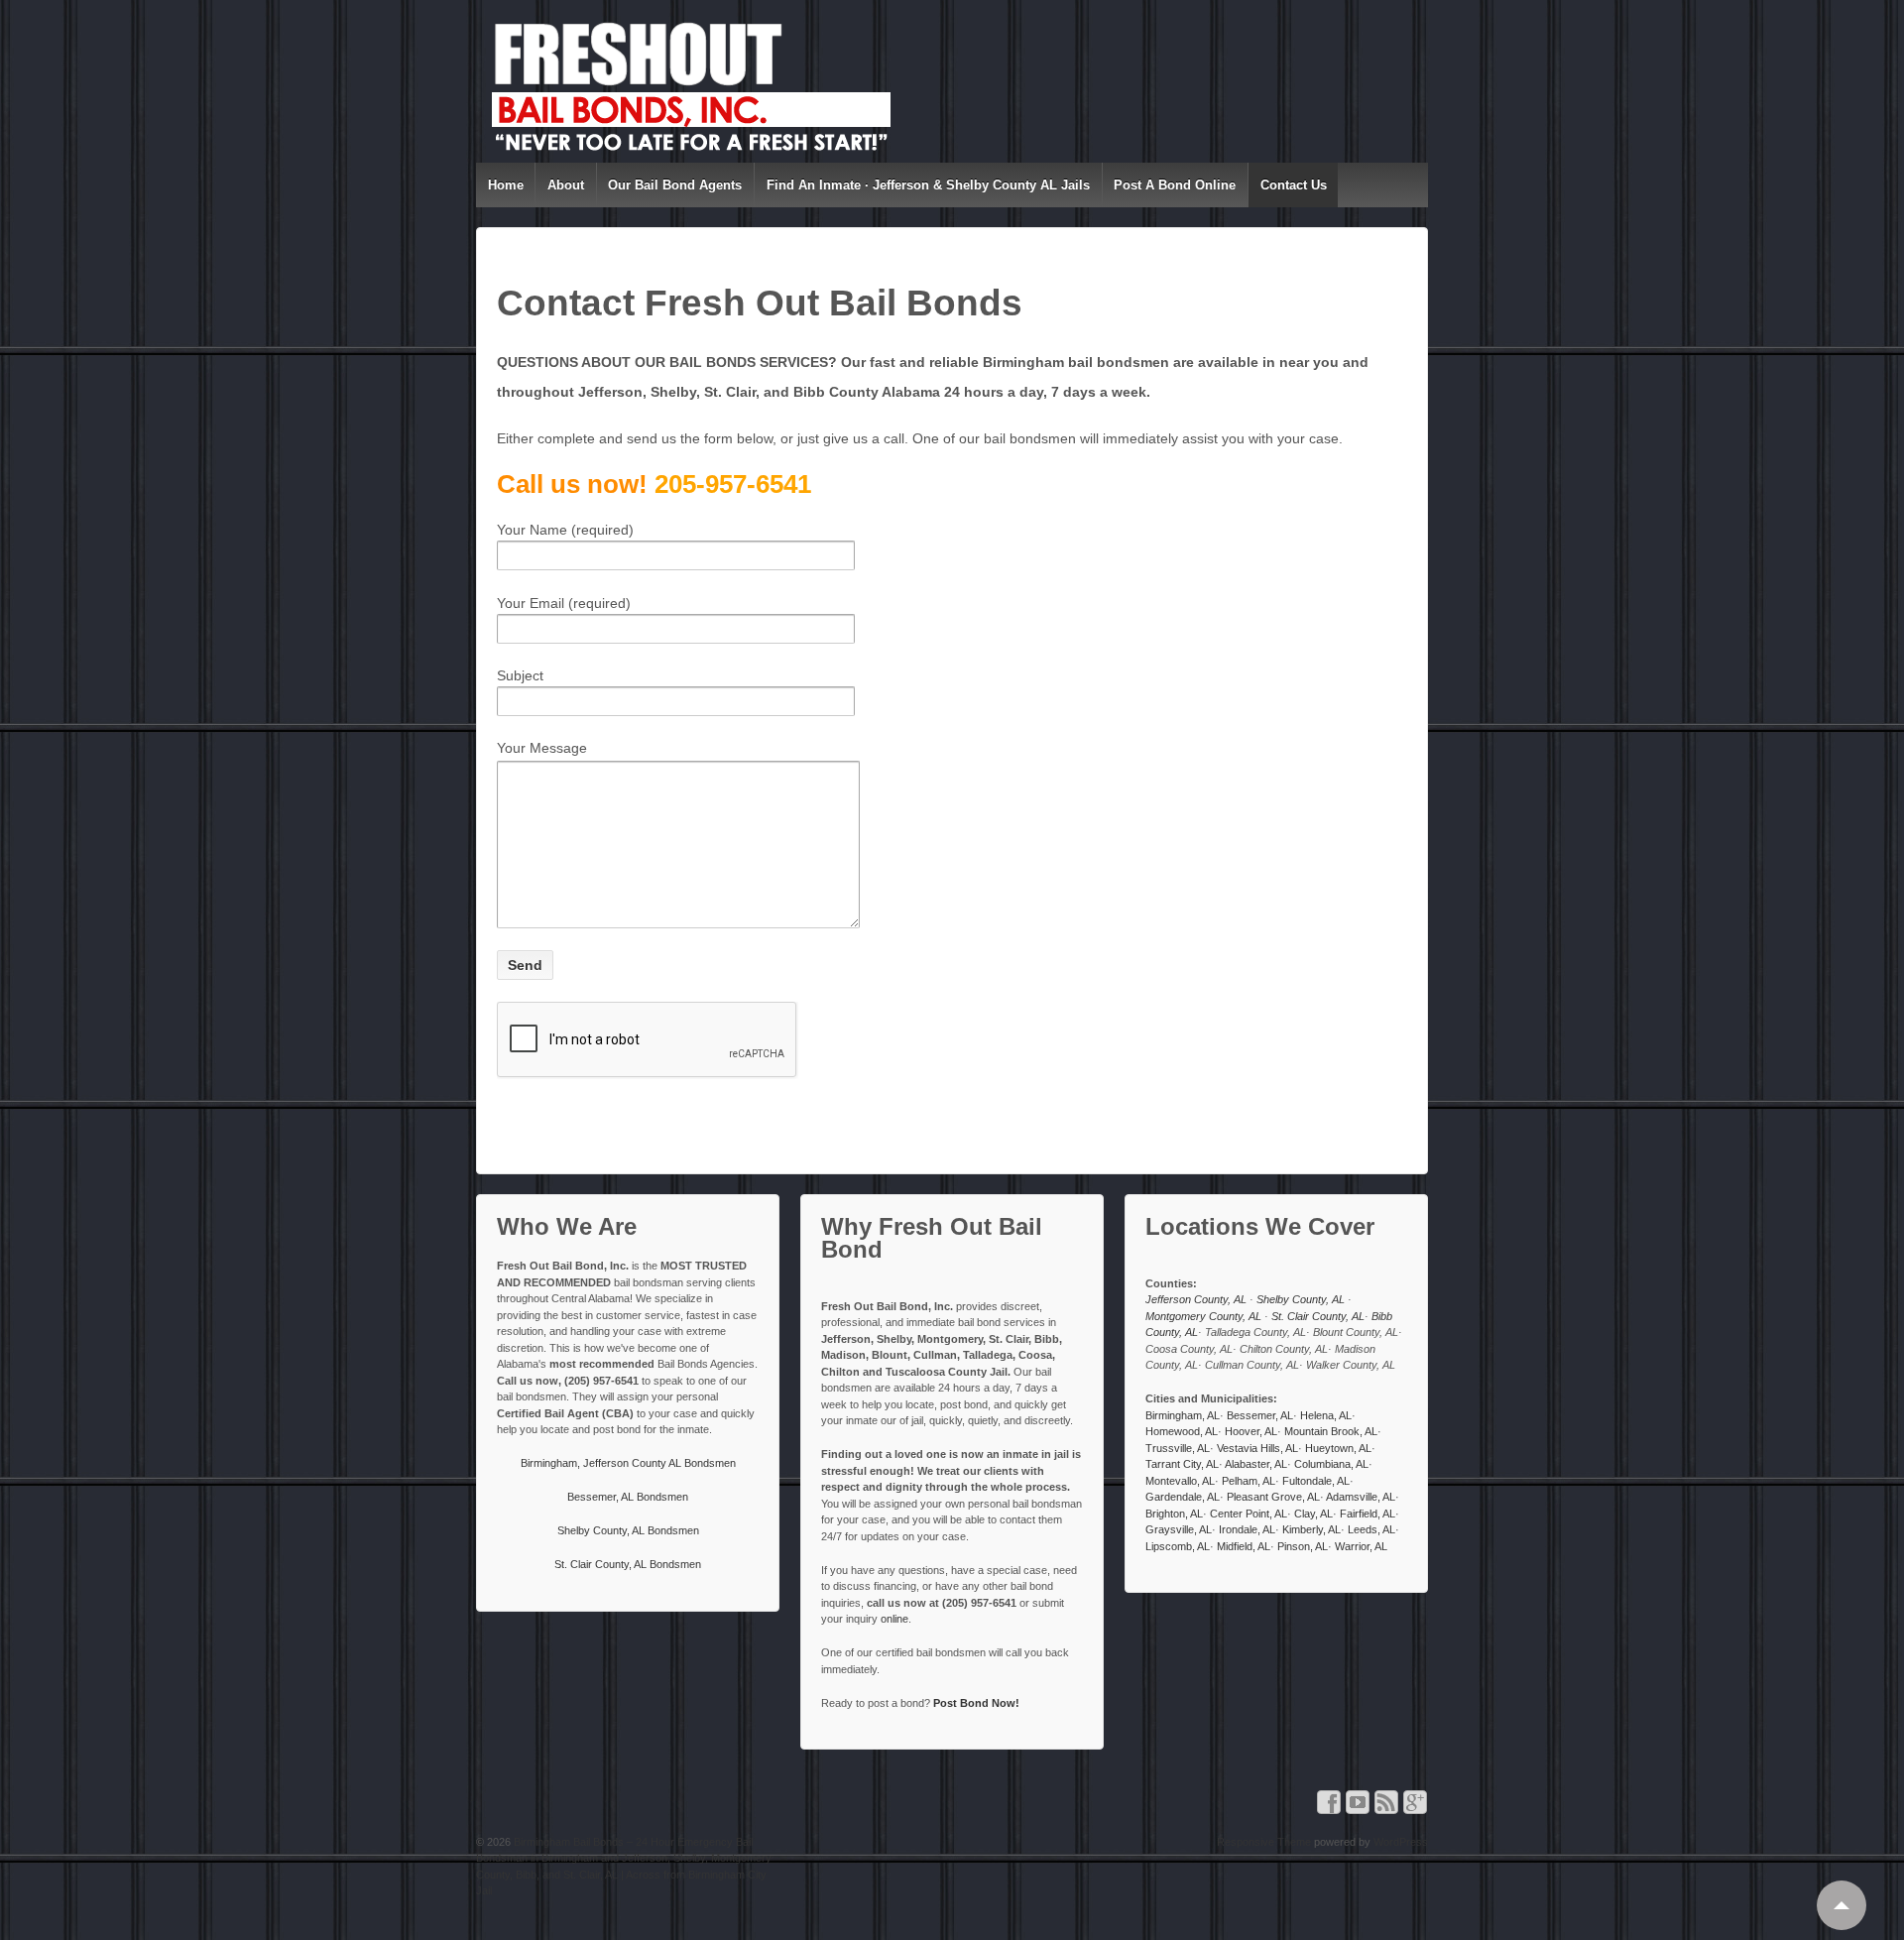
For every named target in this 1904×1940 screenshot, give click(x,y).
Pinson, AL (1303, 1546)
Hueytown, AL (1338, 1448)
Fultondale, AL (1316, 1481)
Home (506, 185)
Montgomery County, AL (1205, 1316)
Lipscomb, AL (1178, 1546)
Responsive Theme (1264, 1842)
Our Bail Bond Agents (675, 185)
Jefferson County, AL (1197, 1299)
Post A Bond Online (1175, 185)
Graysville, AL (1179, 1529)
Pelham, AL (1249, 1481)
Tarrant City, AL (1182, 1464)
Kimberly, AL (1311, 1529)
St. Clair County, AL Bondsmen (628, 1564)
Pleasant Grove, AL (1273, 1497)
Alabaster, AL (1256, 1464)
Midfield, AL (1244, 1546)
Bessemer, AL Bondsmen (628, 1497)
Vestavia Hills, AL (1257, 1448)
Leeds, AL (1371, 1529)
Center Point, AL (1249, 1514)
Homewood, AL (1182, 1431)
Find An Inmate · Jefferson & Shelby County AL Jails (928, 185)
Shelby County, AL (1302, 1299)
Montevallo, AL (1180, 1481)
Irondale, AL (1247, 1529)
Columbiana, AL (1331, 1464)
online (894, 1619)
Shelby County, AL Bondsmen (628, 1530)
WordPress (1401, 1842)
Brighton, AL (1174, 1514)
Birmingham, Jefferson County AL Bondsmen (628, 1463)
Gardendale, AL (1183, 1497)
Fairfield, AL (1368, 1514)
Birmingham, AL (1183, 1415)
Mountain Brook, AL (1331, 1431)
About (566, 185)
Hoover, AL (1251, 1431)
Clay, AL (1313, 1514)
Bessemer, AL (1260, 1415)
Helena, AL (1326, 1415)
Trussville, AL (1178, 1448)
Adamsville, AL (1361, 1497)
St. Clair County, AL (1318, 1316)
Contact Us (1294, 185)
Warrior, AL (1361, 1546)
